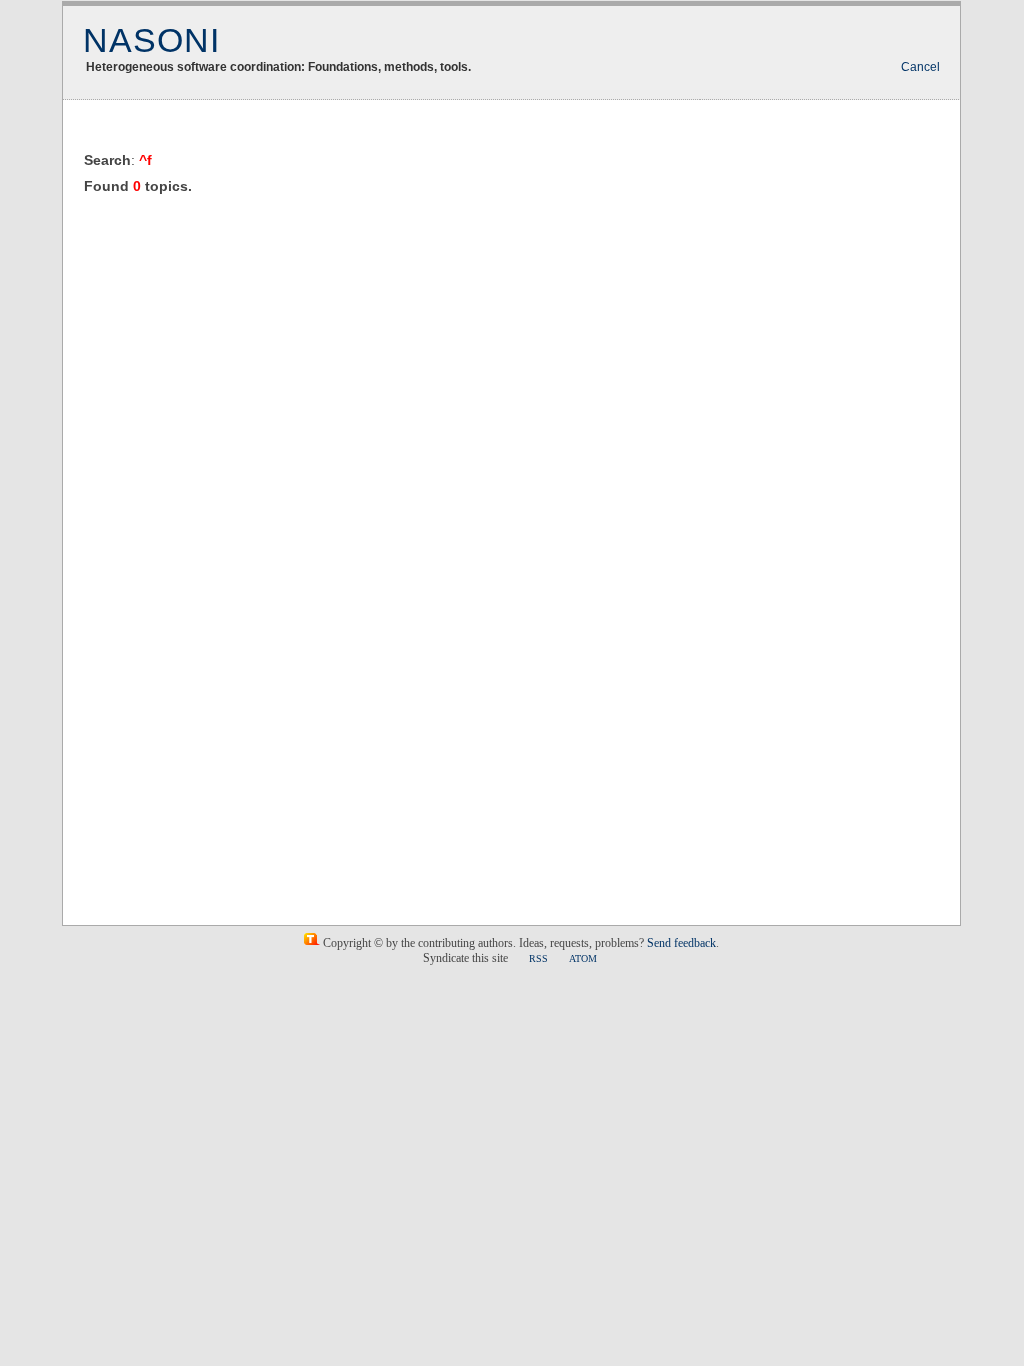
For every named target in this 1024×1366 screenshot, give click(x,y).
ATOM (583, 958)
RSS (538, 958)
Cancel (920, 67)
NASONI (151, 40)
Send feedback (681, 943)
